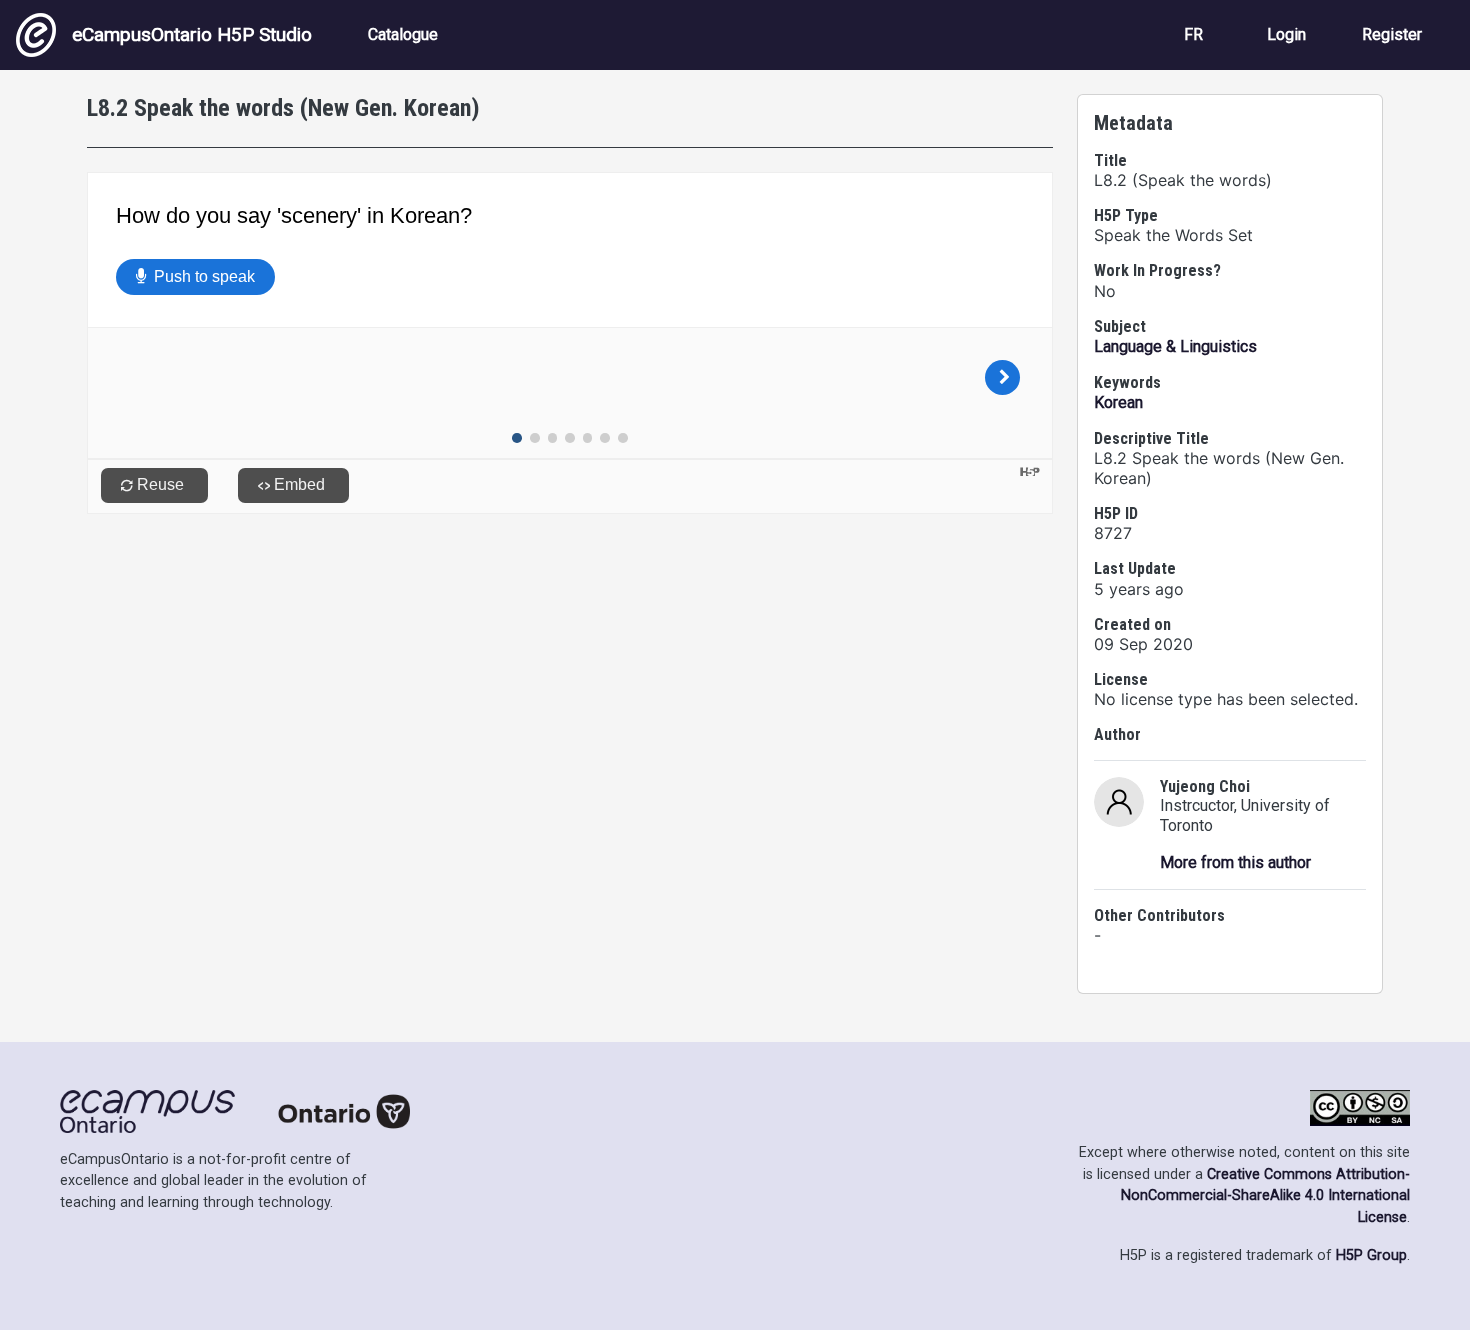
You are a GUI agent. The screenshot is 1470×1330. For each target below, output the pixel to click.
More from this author (1235, 862)
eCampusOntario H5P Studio (192, 34)
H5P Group (1371, 1255)
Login (1286, 34)
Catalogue (403, 34)
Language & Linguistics (1175, 346)
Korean (1118, 402)
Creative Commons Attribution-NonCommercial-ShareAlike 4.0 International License (1265, 1196)
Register (1392, 34)
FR (1193, 34)
